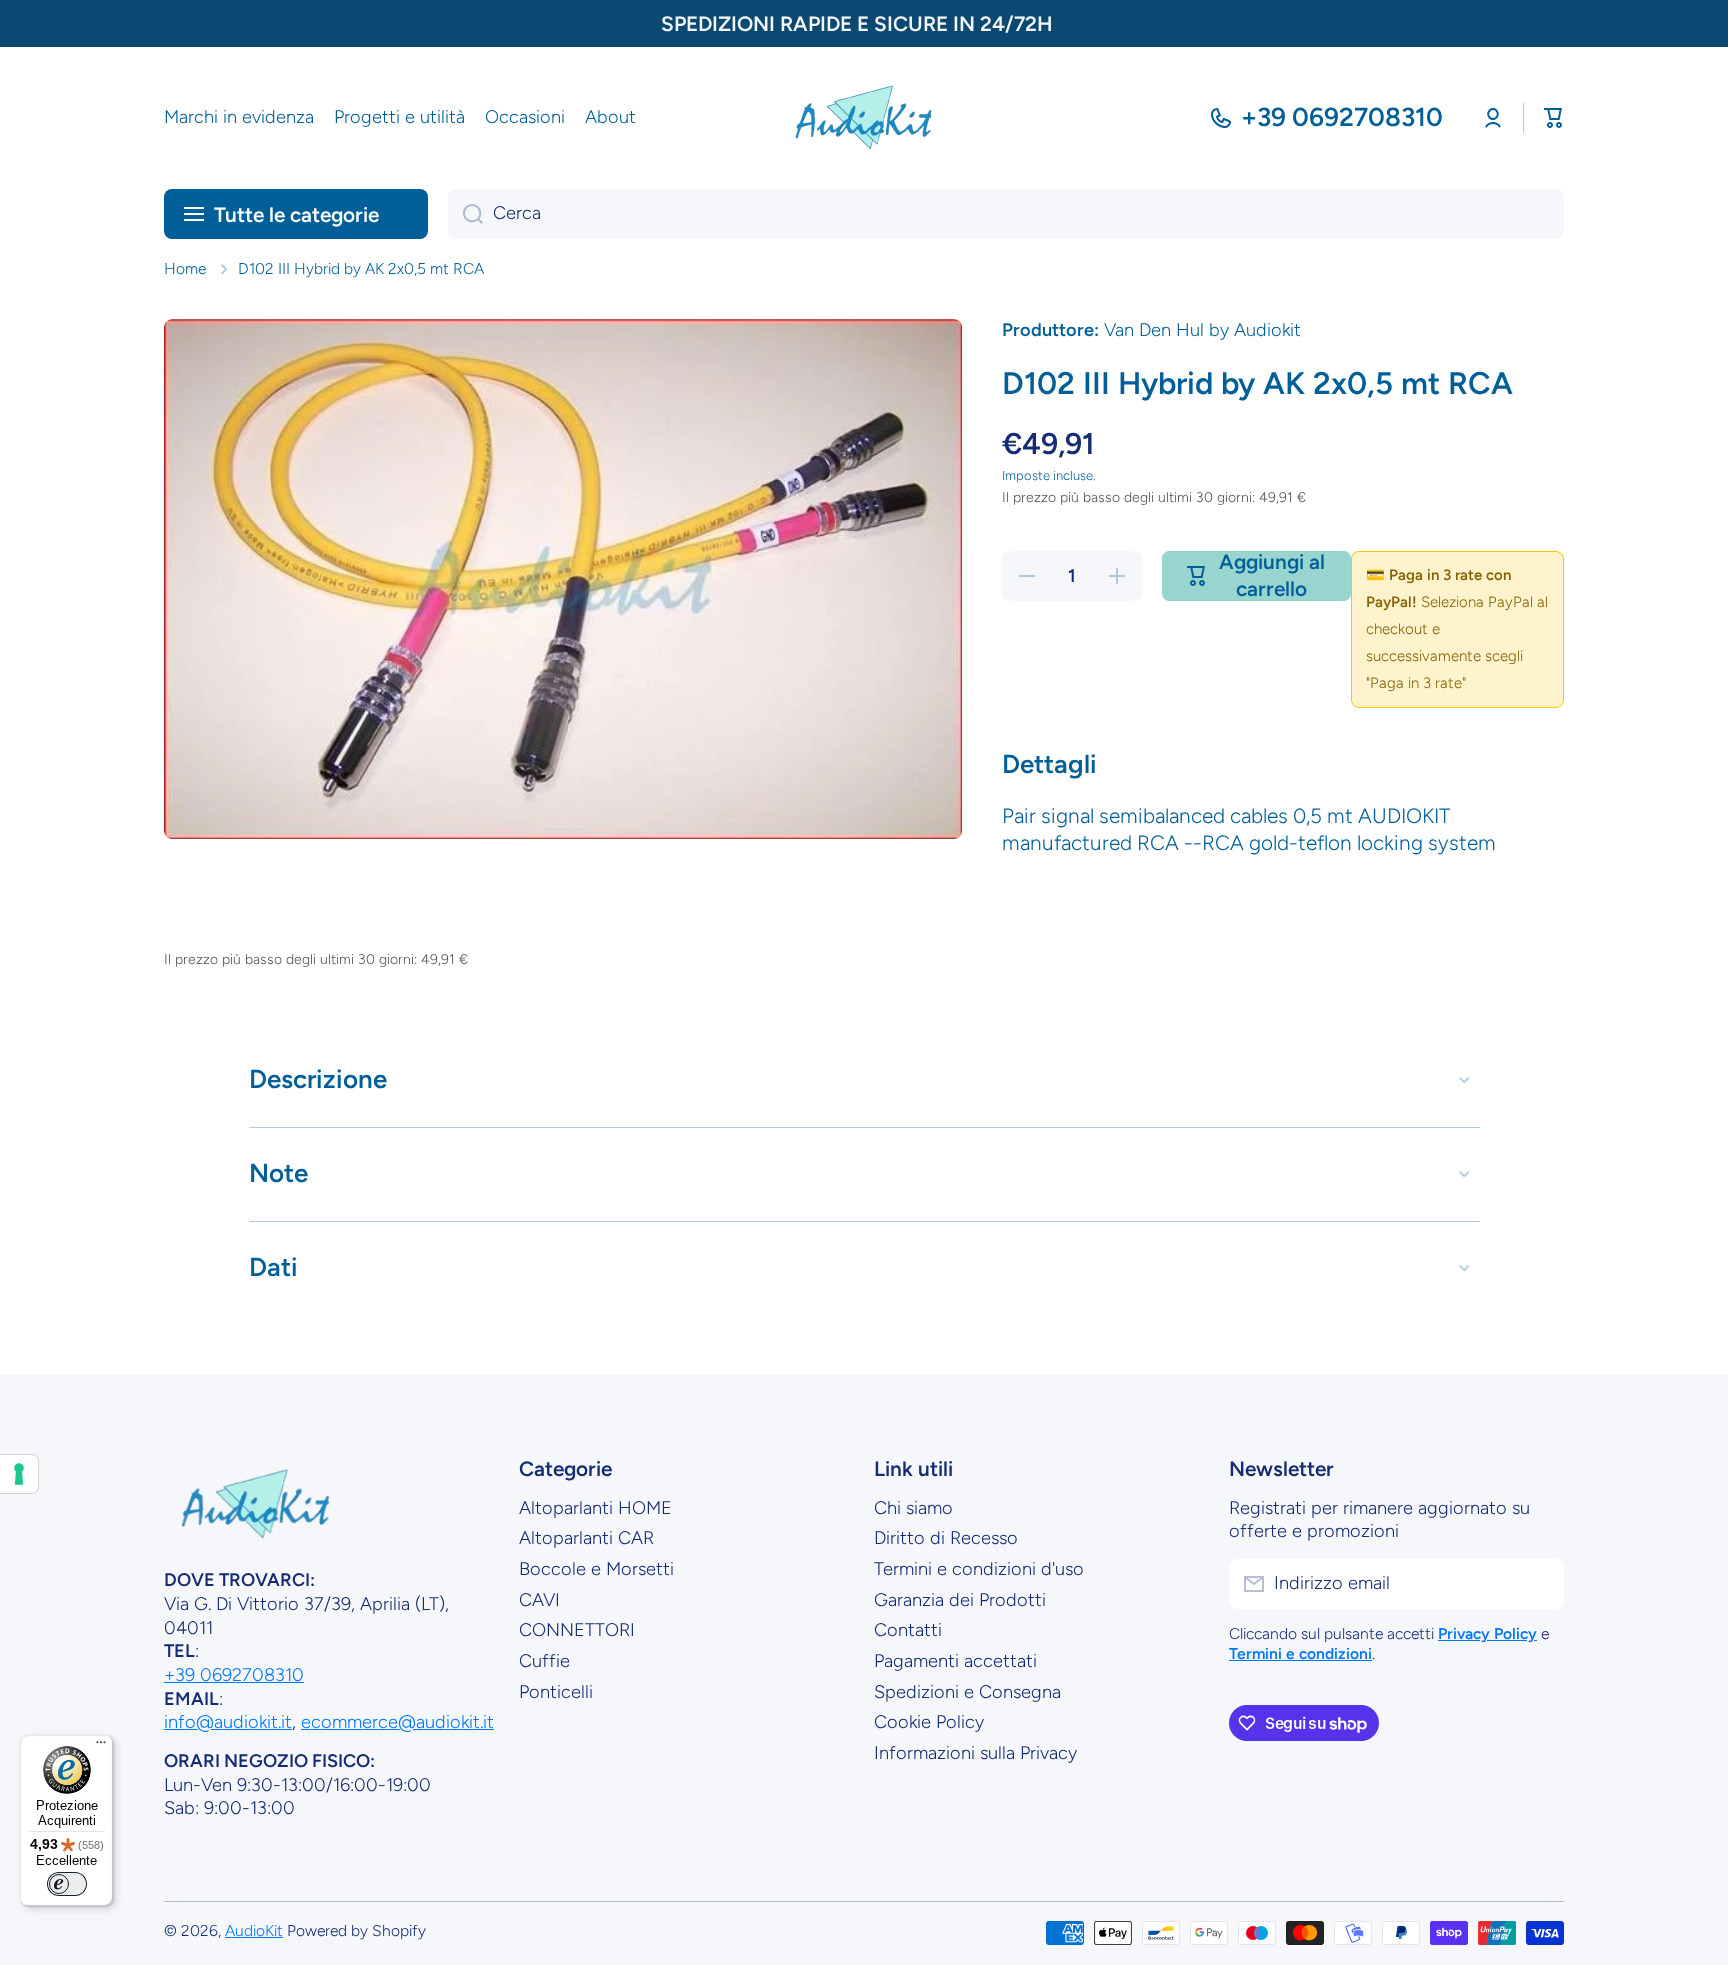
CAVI (539, 1600)
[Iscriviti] (1539, 1584)
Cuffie (544, 1661)
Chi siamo (913, 1508)
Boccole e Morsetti (596, 1569)
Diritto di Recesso (946, 1538)
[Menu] (101, 1747)
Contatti (908, 1630)
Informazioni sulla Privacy (975, 1753)
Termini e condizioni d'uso (979, 1569)
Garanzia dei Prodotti (960, 1600)
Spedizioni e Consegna (967, 1692)
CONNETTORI (577, 1630)
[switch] (67, 1884)
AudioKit (254, 1930)
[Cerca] (465, 214)
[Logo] (864, 118)
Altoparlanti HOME (595, 1508)
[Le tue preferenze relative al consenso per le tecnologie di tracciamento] (19, 1474)
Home (185, 268)
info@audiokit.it (228, 1722)
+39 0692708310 (1342, 117)
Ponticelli (556, 1692)
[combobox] (1006, 214)
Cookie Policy (929, 1722)
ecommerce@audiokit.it (397, 1722)
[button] (1554, 118)
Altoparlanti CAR (586, 1538)
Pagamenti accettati (955, 1661)
